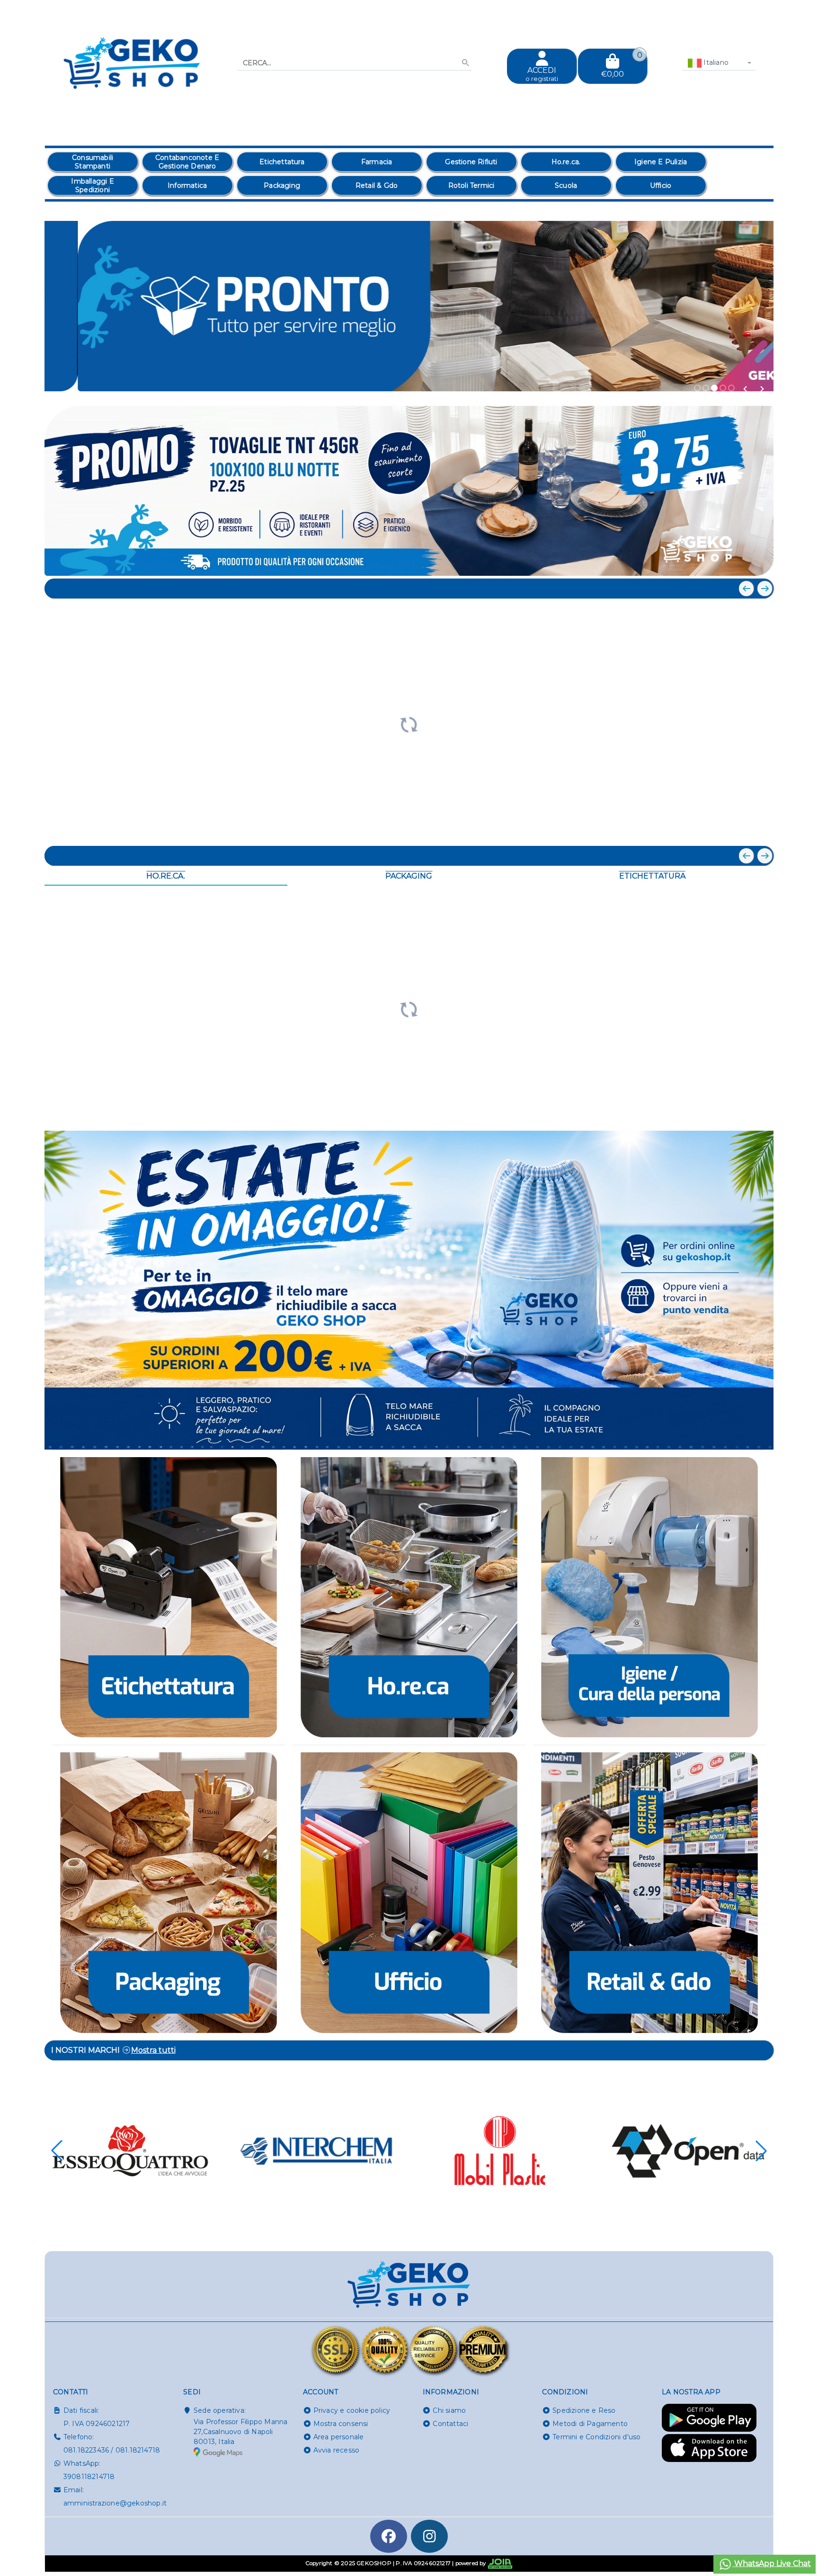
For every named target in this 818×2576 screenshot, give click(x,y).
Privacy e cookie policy (352, 2410)
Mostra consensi (341, 2424)
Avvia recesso (337, 2450)
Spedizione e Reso (584, 2410)
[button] (745, 389)
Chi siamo (449, 2410)
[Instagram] (429, 2536)
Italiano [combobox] (715, 62)
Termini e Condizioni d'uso (596, 2437)
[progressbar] (409, 723)
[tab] (697, 388)
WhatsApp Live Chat (772, 2563)
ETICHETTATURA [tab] (652, 876)
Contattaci (450, 2424)
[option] (93, 162)
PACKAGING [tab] (409, 876)
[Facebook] (389, 2536)
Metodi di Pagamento (590, 2424)
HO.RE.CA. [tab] (166, 876)
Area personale (339, 2437)
